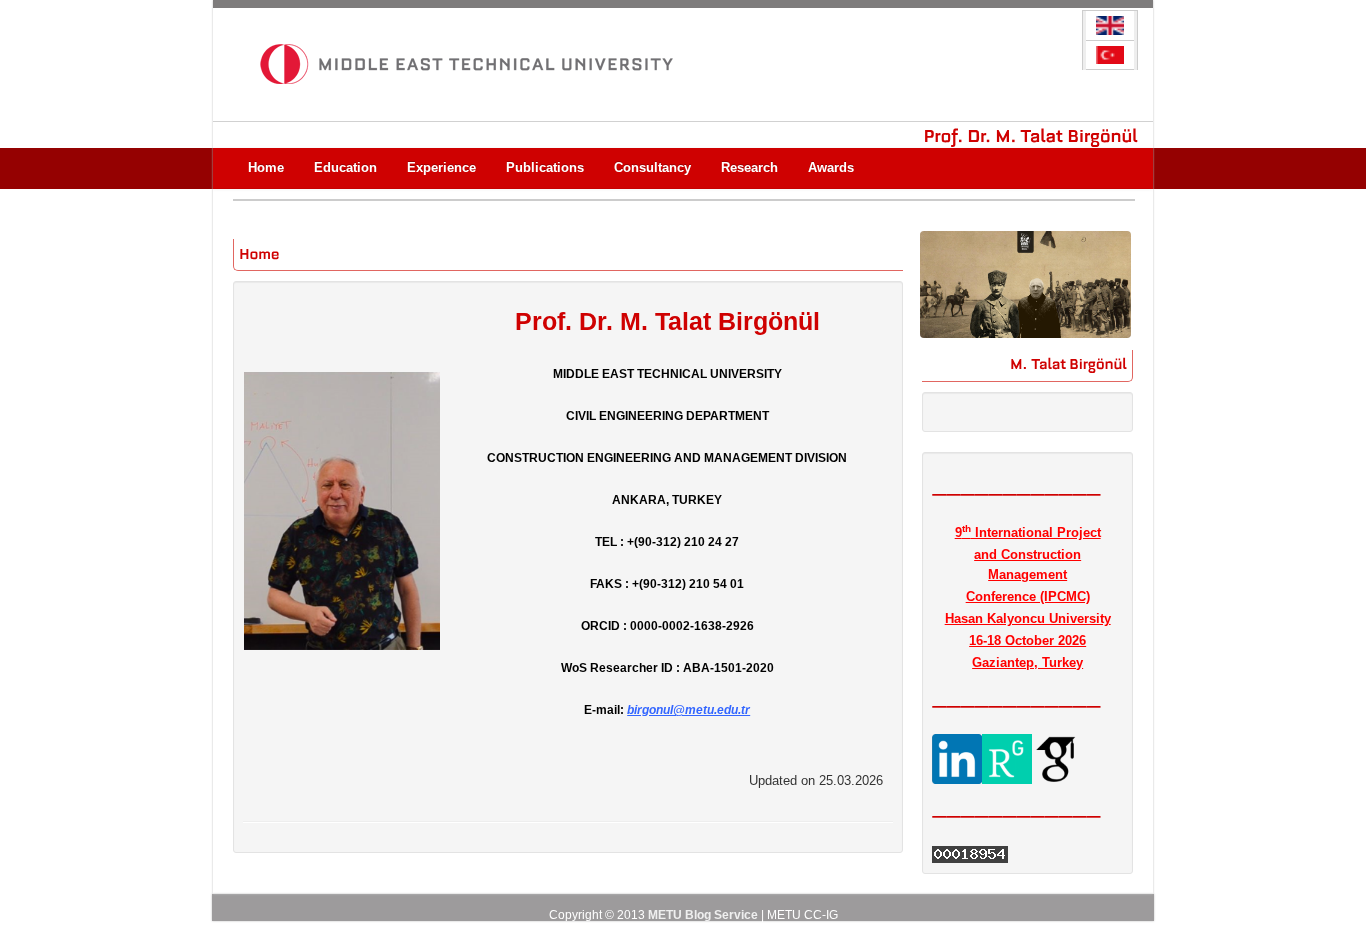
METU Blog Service (703, 915)
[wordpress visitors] (970, 853)
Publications (545, 167)
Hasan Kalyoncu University (1028, 618)
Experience (441, 167)
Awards (831, 167)
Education (345, 167)
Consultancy (652, 167)
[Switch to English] (1110, 26)
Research (749, 167)
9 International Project (1028, 532)
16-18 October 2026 (1027, 640)
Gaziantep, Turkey (1027, 662)
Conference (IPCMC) (1028, 596)
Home (266, 167)
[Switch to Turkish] (1110, 56)
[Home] (259, 252)
